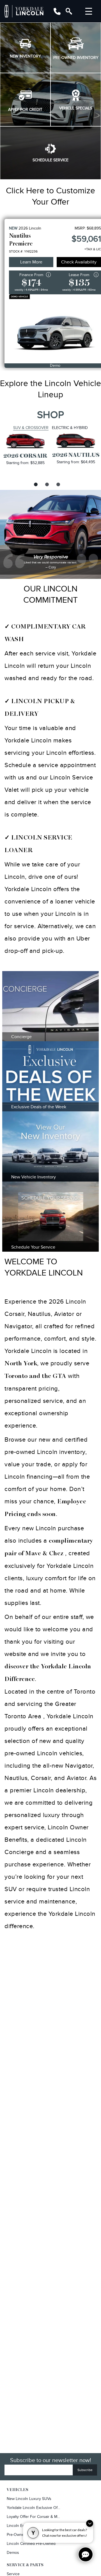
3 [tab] (58, 484)
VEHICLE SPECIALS (76, 108)
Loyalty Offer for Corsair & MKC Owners (34, 2517)
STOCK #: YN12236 (23, 251)
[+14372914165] (57, 11)
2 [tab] (46, 484)
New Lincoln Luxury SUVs (29, 2499)
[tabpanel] (25, 449)
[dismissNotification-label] (90, 2523)
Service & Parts (25, 2565)
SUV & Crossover (31, 428)
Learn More (31, 262)
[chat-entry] (86, 2554)
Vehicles (18, 2490)
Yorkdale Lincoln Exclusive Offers (34, 2508)
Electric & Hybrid (70, 428)
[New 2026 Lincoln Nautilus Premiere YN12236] (55, 329)
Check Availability (79, 262)
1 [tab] (35, 484)
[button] (25, 48)
